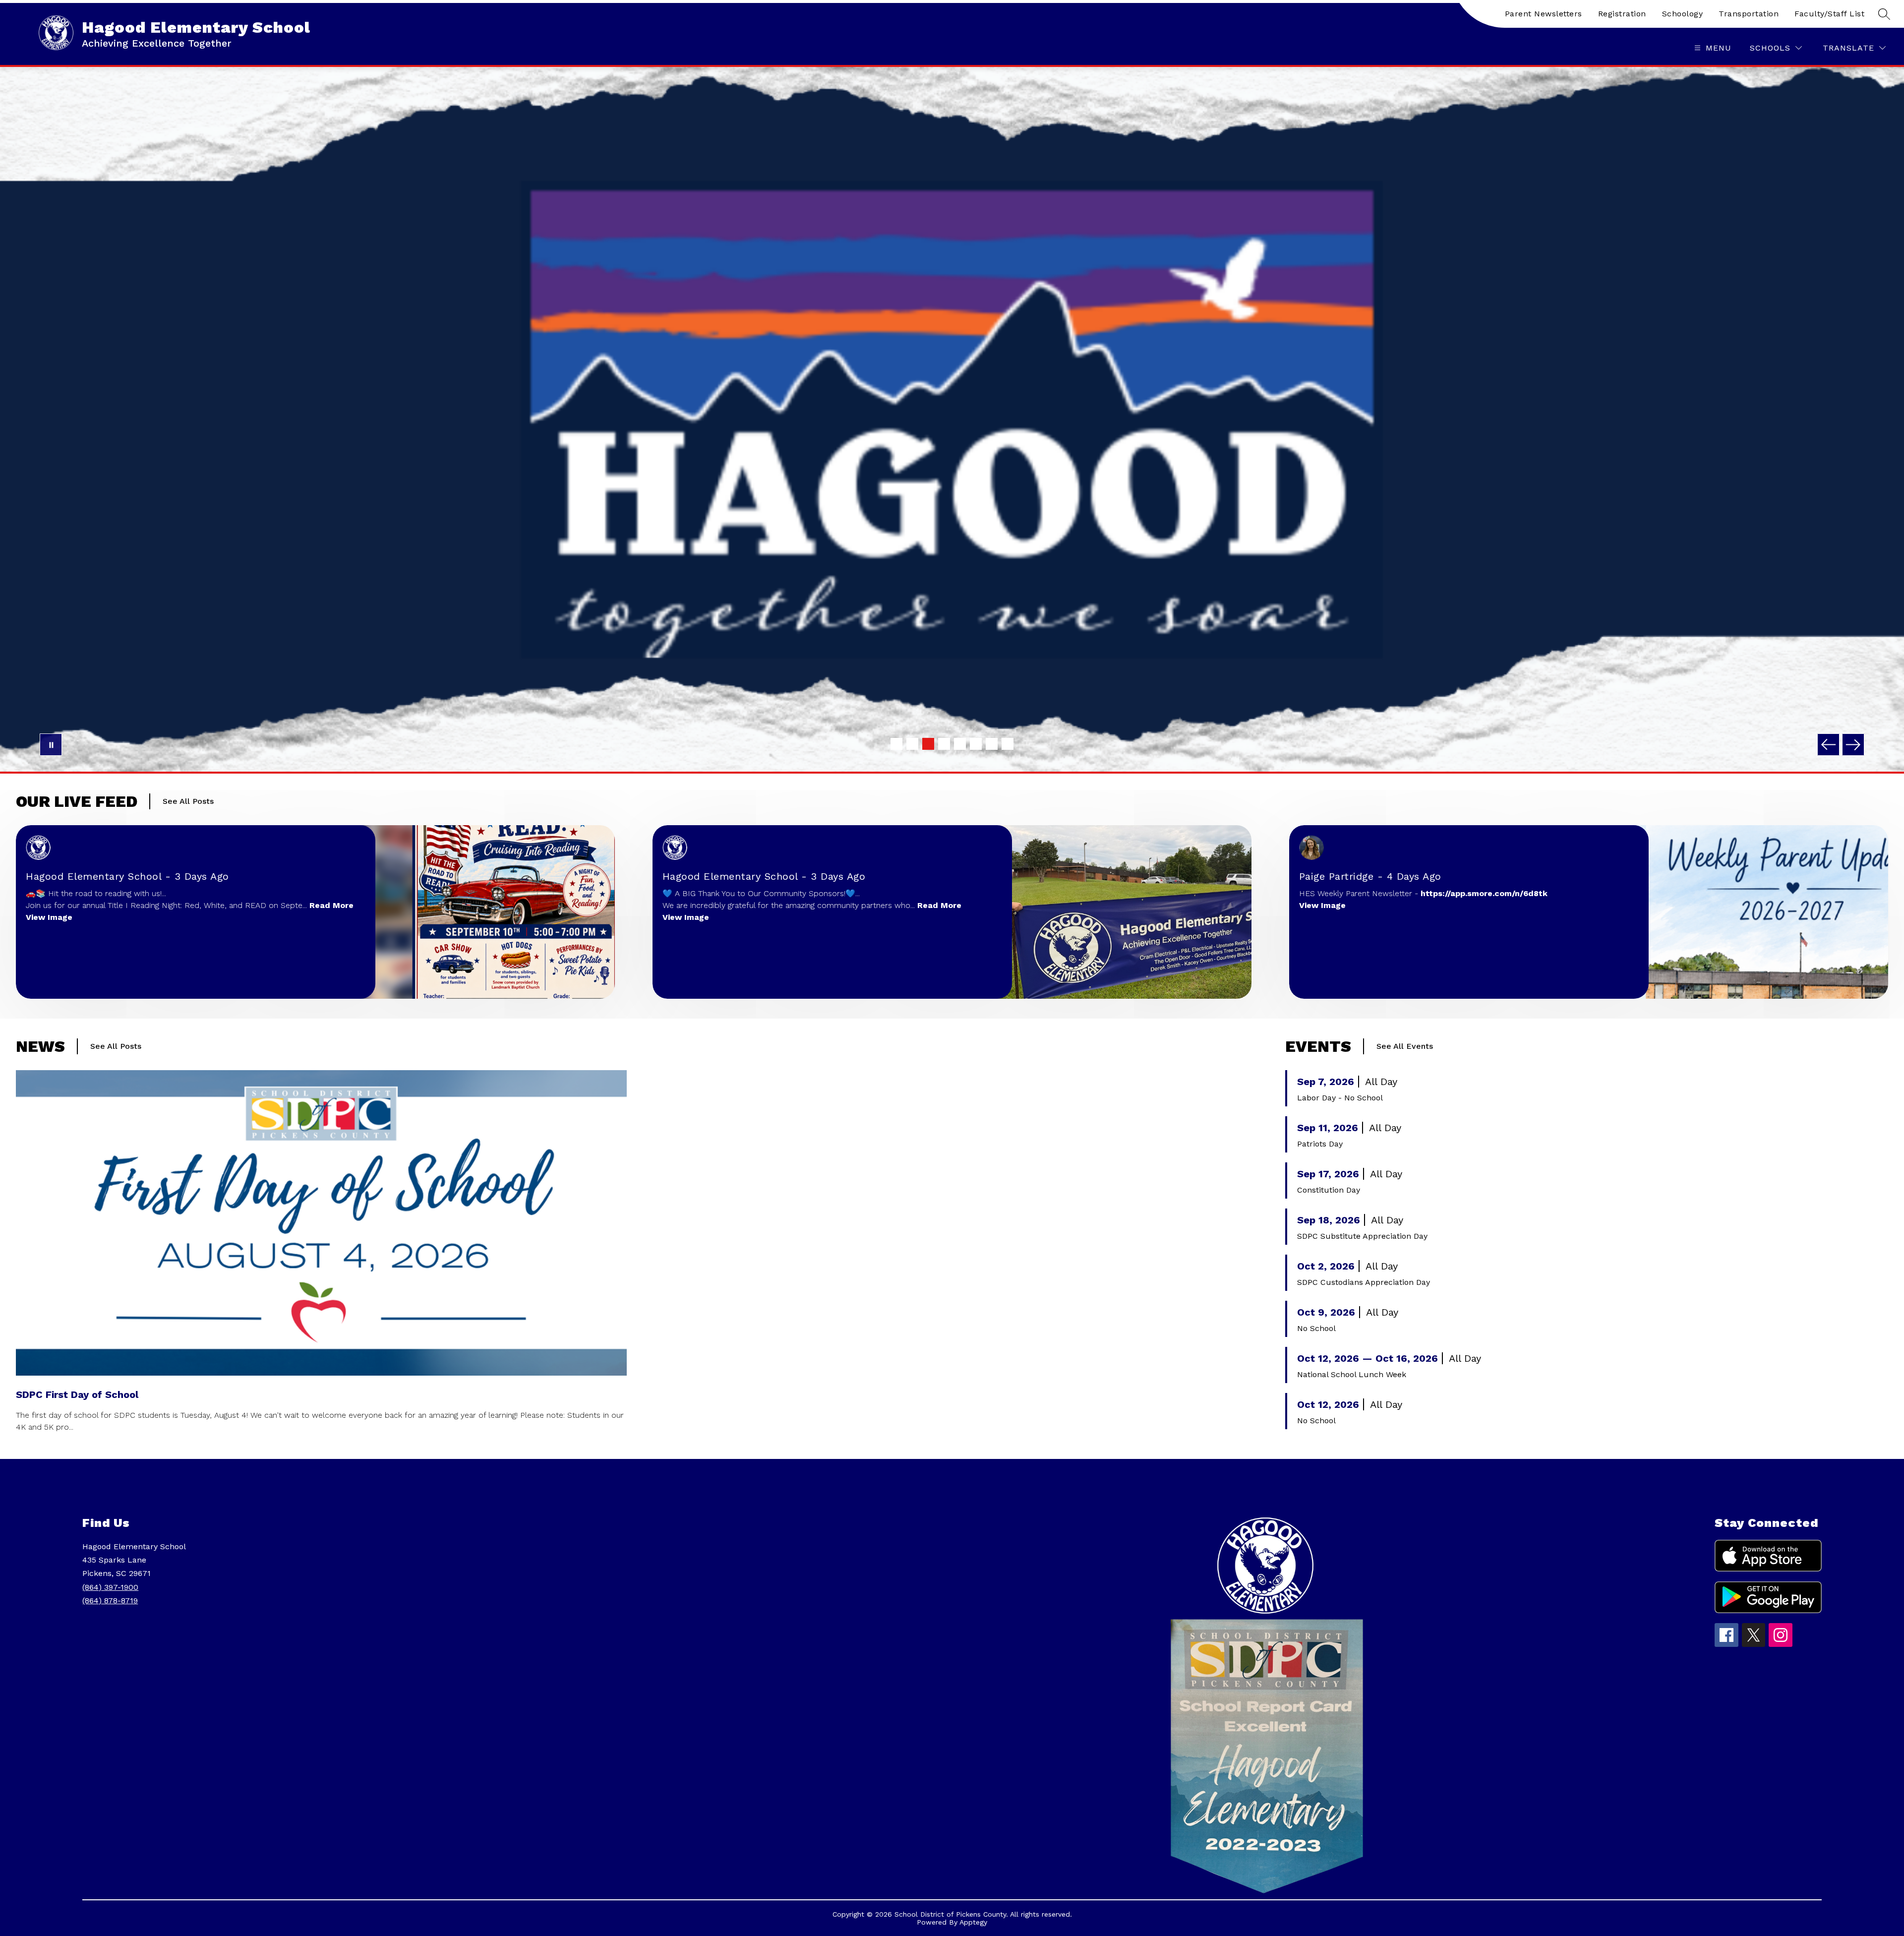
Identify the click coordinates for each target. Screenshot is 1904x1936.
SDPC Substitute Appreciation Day (1362, 1236)
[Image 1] (896, 744)
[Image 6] (976, 744)
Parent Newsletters (1544, 14)
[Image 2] (912, 744)
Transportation (1749, 14)
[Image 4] (944, 744)
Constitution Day (1329, 1190)
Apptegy (973, 1922)
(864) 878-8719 (110, 1601)
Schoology (1683, 14)
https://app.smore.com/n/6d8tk (1484, 893)
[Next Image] (1853, 745)
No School (1316, 1328)
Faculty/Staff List (1829, 14)
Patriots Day (1320, 1144)
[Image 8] (1008, 744)
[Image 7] (992, 744)
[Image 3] (928, 744)
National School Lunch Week (1352, 1374)
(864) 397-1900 (110, 1587)
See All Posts (188, 801)
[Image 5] (960, 744)
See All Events (1405, 1046)
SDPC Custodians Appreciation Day (1364, 1282)
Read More (331, 905)
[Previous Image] (1828, 745)
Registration (1622, 14)
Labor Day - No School (1340, 1098)
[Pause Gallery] (51, 745)
